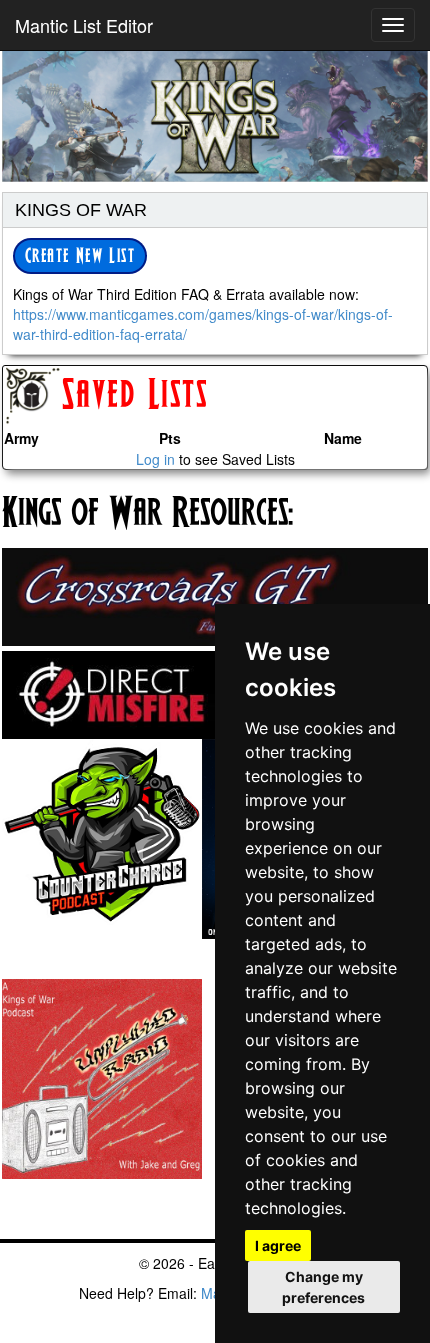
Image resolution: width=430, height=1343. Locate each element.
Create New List (80, 257)
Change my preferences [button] (323, 1287)
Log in (155, 459)
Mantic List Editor (84, 25)
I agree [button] (278, 1245)
